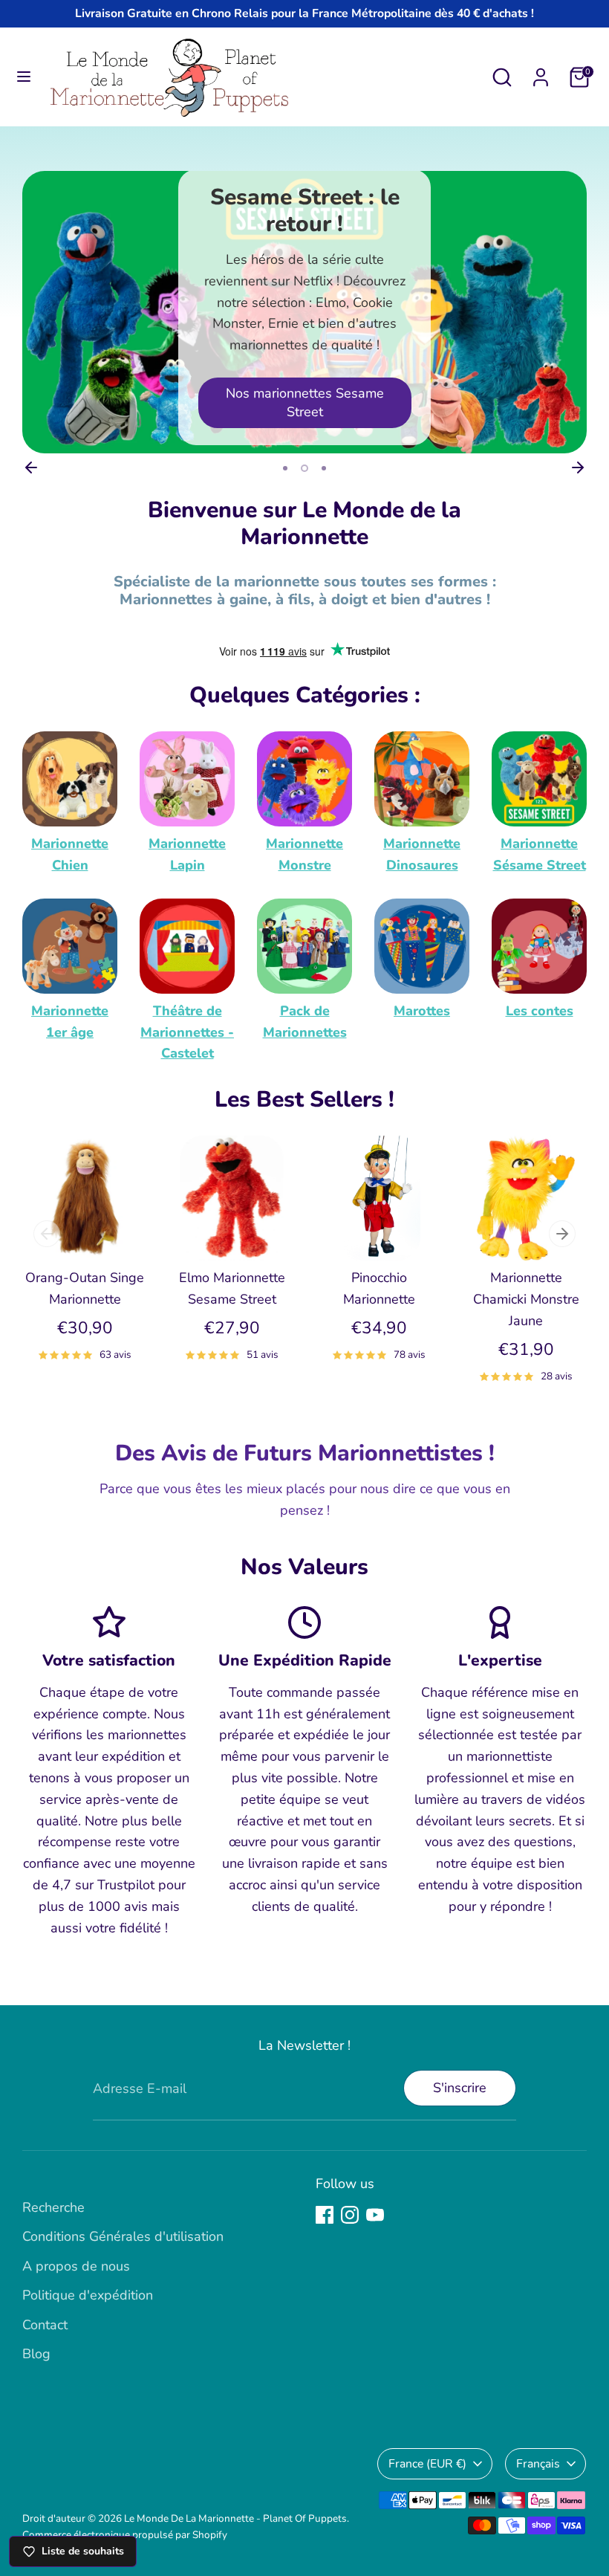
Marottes (422, 1011)
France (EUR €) (427, 2464)
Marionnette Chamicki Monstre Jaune (526, 1299)
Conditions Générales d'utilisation (123, 2236)
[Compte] (541, 73)
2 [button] (303, 468)
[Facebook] (325, 2215)
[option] (304, 312)
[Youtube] (375, 2215)
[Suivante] (578, 467)
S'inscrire (460, 2088)
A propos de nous (76, 2266)
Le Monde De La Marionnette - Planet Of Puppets (235, 2518)
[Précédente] (31, 467)
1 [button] (285, 468)
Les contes (540, 1011)
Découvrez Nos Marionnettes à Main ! (304, 402)
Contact (45, 2325)
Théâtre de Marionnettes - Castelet (187, 1032)
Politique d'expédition (88, 2295)
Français (538, 2464)
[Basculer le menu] (24, 77)
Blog (36, 2354)
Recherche (53, 2207)
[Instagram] (350, 2215)
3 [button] (322, 468)
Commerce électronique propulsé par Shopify (125, 2535)
